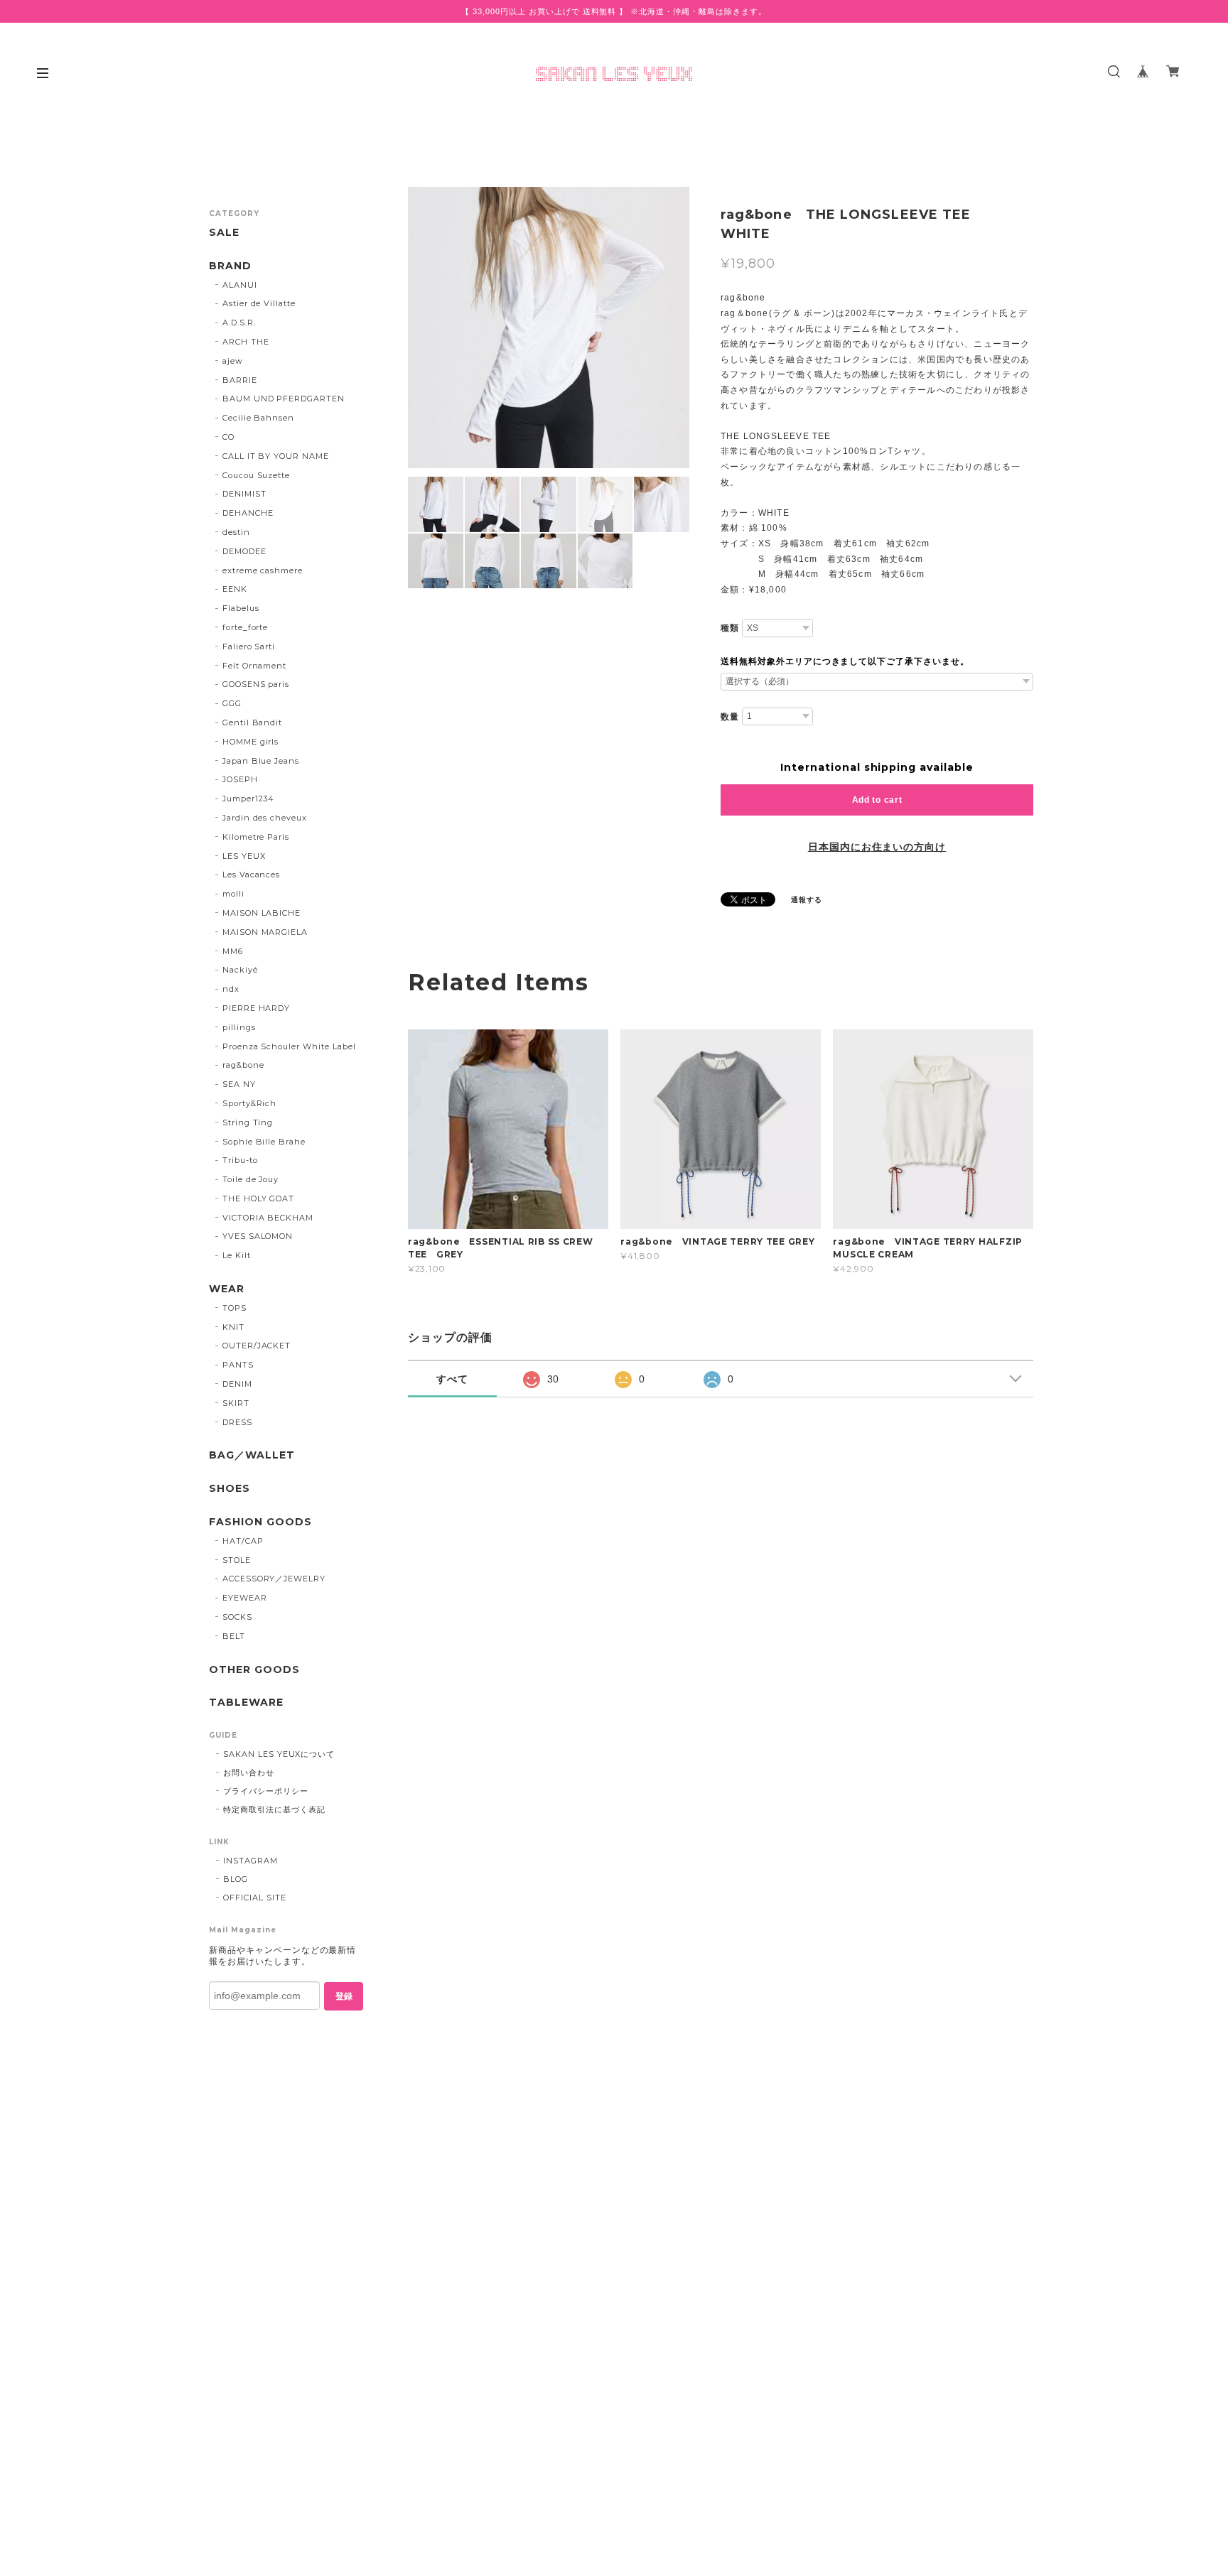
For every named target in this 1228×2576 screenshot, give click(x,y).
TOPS (235, 1308)
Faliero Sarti (249, 646)
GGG (232, 703)
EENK (235, 589)
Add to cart (877, 800)
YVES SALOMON (258, 1236)
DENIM (237, 1384)
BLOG (236, 1879)
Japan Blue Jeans (261, 761)
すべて (452, 1379)
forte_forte (246, 627)
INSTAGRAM (251, 1861)
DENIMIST (244, 494)
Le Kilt (237, 1255)
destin (236, 532)
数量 (730, 717)
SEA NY (239, 1084)
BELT (234, 1636)
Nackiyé (240, 970)
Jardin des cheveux (265, 818)
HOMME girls (251, 742)
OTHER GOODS (254, 1670)
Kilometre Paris (256, 837)
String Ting (248, 1122)
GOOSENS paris (256, 684)
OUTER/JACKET (257, 1346)
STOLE (237, 1560)
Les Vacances (252, 875)
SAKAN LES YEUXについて (279, 1754)
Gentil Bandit (252, 723)
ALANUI (240, 285)
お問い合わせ (249, 1773)
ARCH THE (246, 342)
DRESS (237, 1422)
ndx (231, 989)
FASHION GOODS (260, 1522)
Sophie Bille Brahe (264, 1142)
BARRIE (240, 380)
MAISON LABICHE (262, 913)
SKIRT (236, 1403)
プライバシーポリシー (266, 1791)
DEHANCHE (248, 513)
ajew (233, 361)
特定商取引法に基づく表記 (274, 1809)
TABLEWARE (246, 1703)
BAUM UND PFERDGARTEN (284, 399)
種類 (730, 628)
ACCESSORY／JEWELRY (274, 1579)
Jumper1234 (249, 799)
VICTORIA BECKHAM (268, 1218)
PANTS (238, 1365)
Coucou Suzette (256, 475)
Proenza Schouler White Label (289, 1046)
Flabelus (241, 608)
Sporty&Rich (250, 1103)
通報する (807, 900)
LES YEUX (244, 856)
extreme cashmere (263, 570)
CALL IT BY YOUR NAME (276, 456)
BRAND (230, 266)
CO (228, 437)
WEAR (227, 1289)
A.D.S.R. (239, 323)
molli (233, 894)
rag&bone (243, 1065)
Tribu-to (240, 1160)
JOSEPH (240, 779)
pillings (239, 1027)
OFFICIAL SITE (254, 1898)
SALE (224, 233)
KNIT (233, 1327)
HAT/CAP (243, 1541)
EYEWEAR (245, 1598)
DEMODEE (244, 551)
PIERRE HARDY (257, 1008)
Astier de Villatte (259, 303)
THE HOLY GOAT (258, 1198)
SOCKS (237, 1617)
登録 (344, 1996)
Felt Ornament (254, 666)
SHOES (230, 1489)
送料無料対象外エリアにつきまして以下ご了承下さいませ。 (845, 661)
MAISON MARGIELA (265, 932)
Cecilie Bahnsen (258, 418)
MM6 (233, 951)
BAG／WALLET (252, 1455)
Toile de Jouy (251, 1179)
